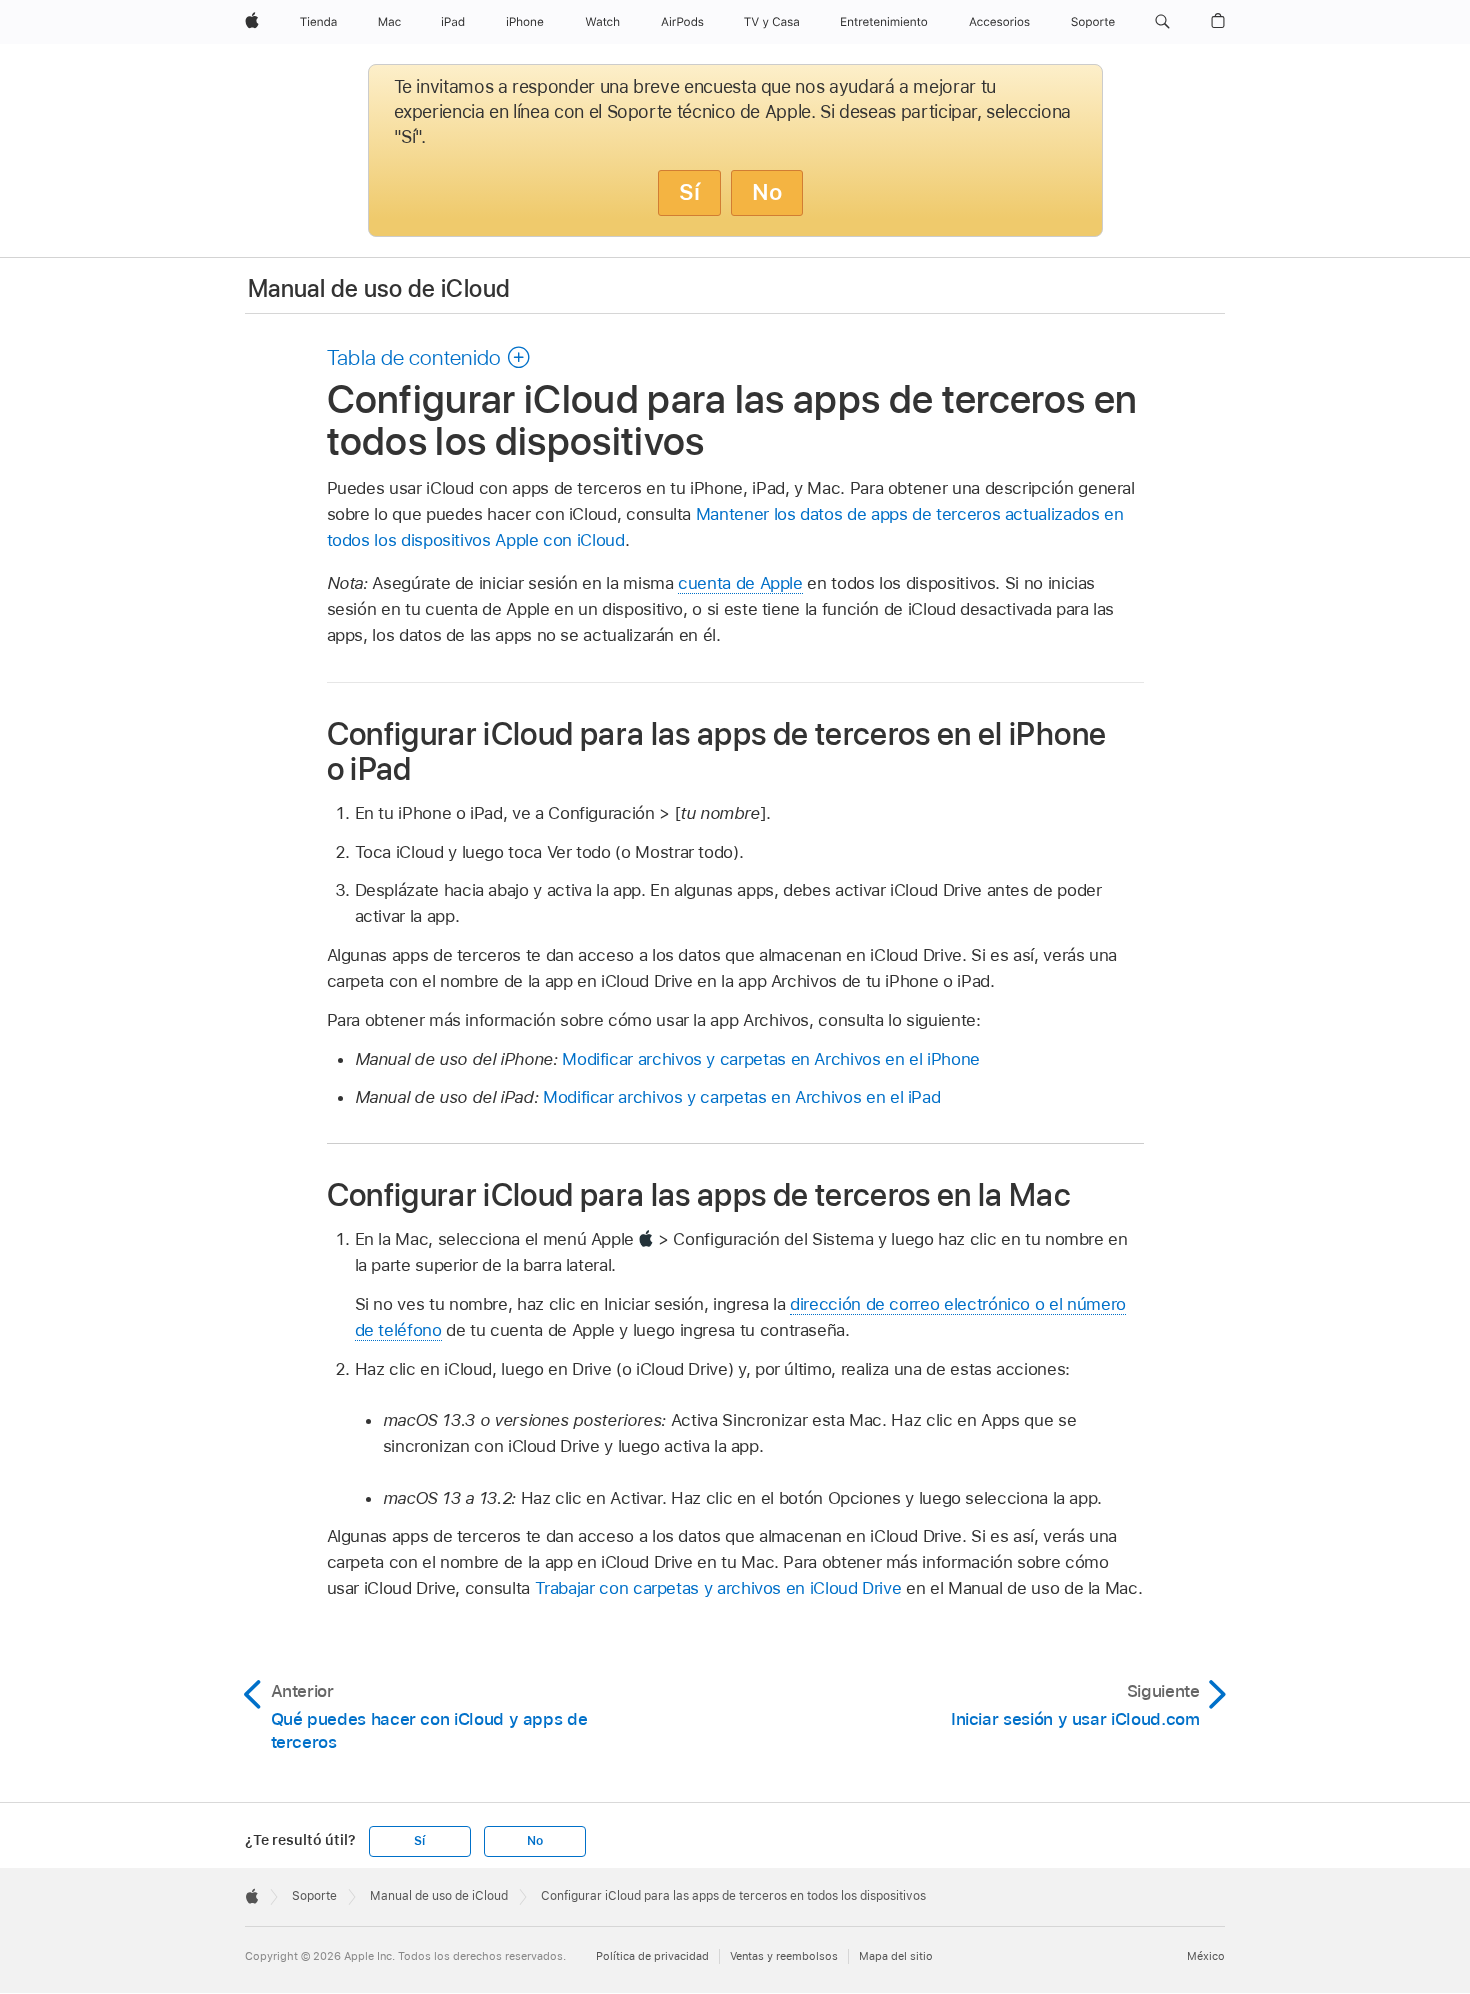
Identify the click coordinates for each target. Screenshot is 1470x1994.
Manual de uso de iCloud (379, 288)
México (1206, 1956)
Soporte (314, 1896)
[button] (1162, 22)
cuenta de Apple (740, 583)
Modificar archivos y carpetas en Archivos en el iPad (741, 1097)
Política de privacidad (652, 1956)
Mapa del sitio (896, 1956)
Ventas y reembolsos (784, 1956)
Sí (689, 192)
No (767, 192)
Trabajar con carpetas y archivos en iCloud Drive (718, 1588)
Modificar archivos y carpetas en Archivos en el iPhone (771, 1059)
